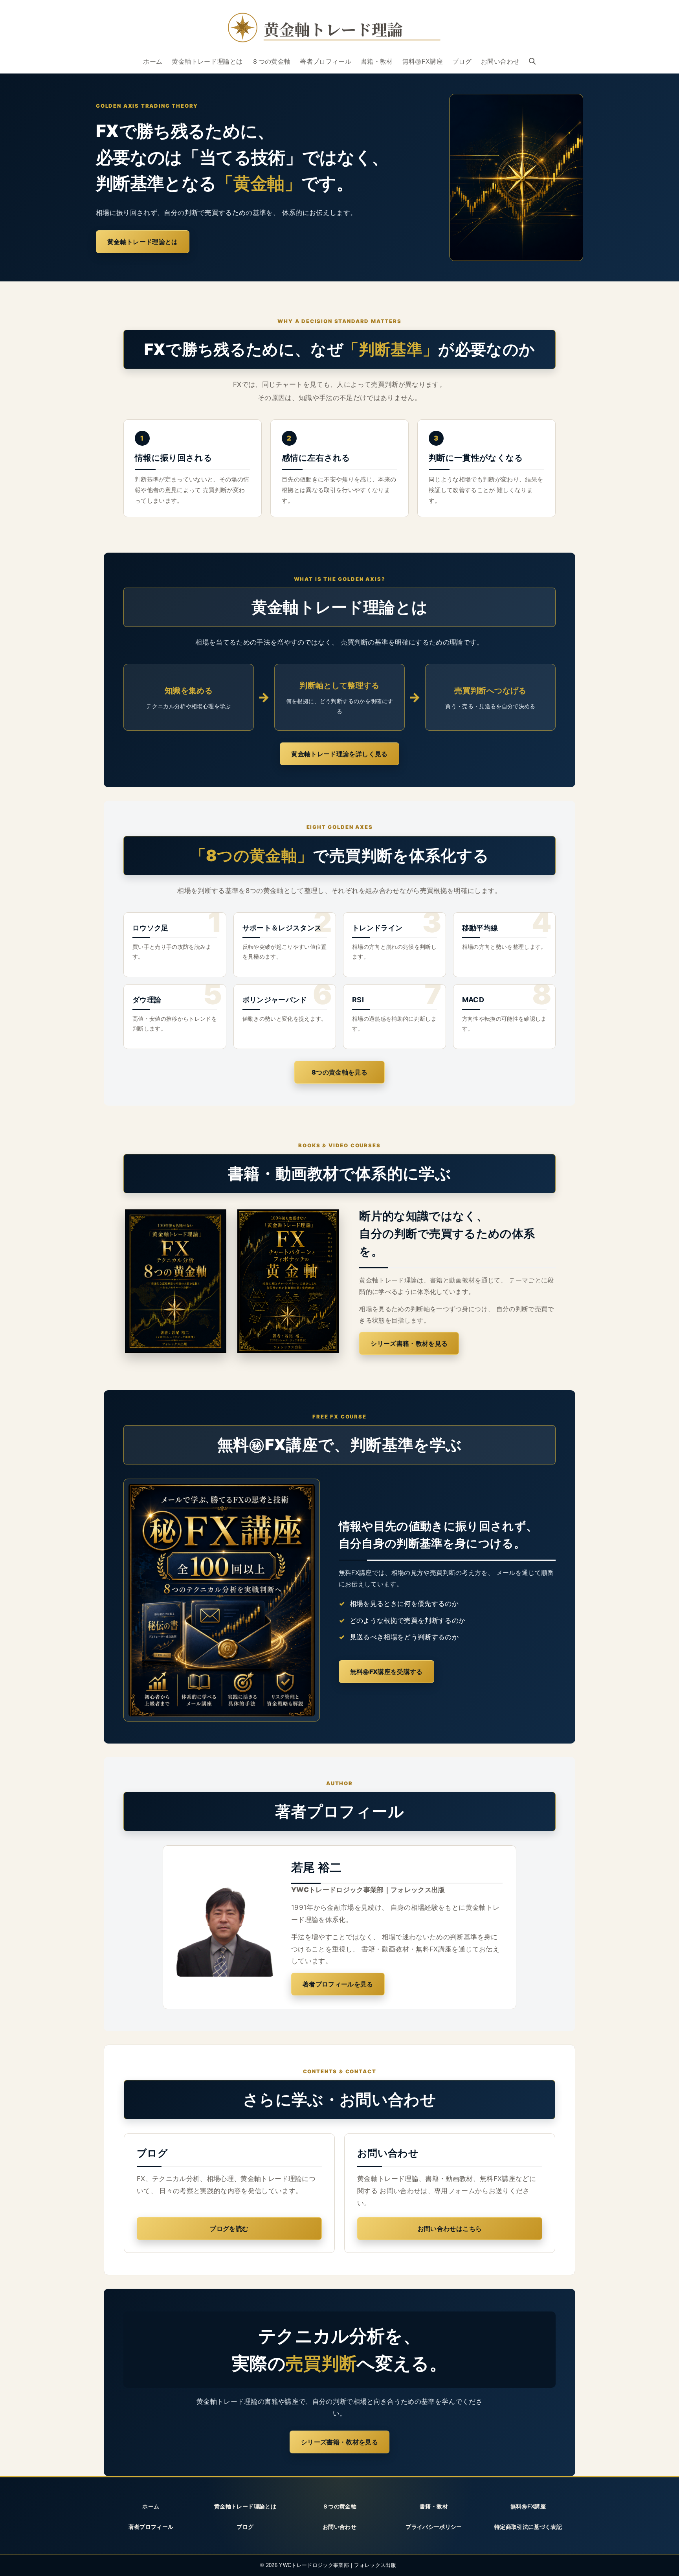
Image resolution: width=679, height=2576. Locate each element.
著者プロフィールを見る (338, 1984)
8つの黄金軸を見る (339, 1072)
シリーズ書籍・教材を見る (409, 1343)
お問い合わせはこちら (450, 2229)
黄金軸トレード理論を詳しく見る (339, 754)
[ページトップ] (663, 2561)
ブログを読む (229, 2229)
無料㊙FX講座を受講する (386, 1672)
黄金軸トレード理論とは (143, 242)
